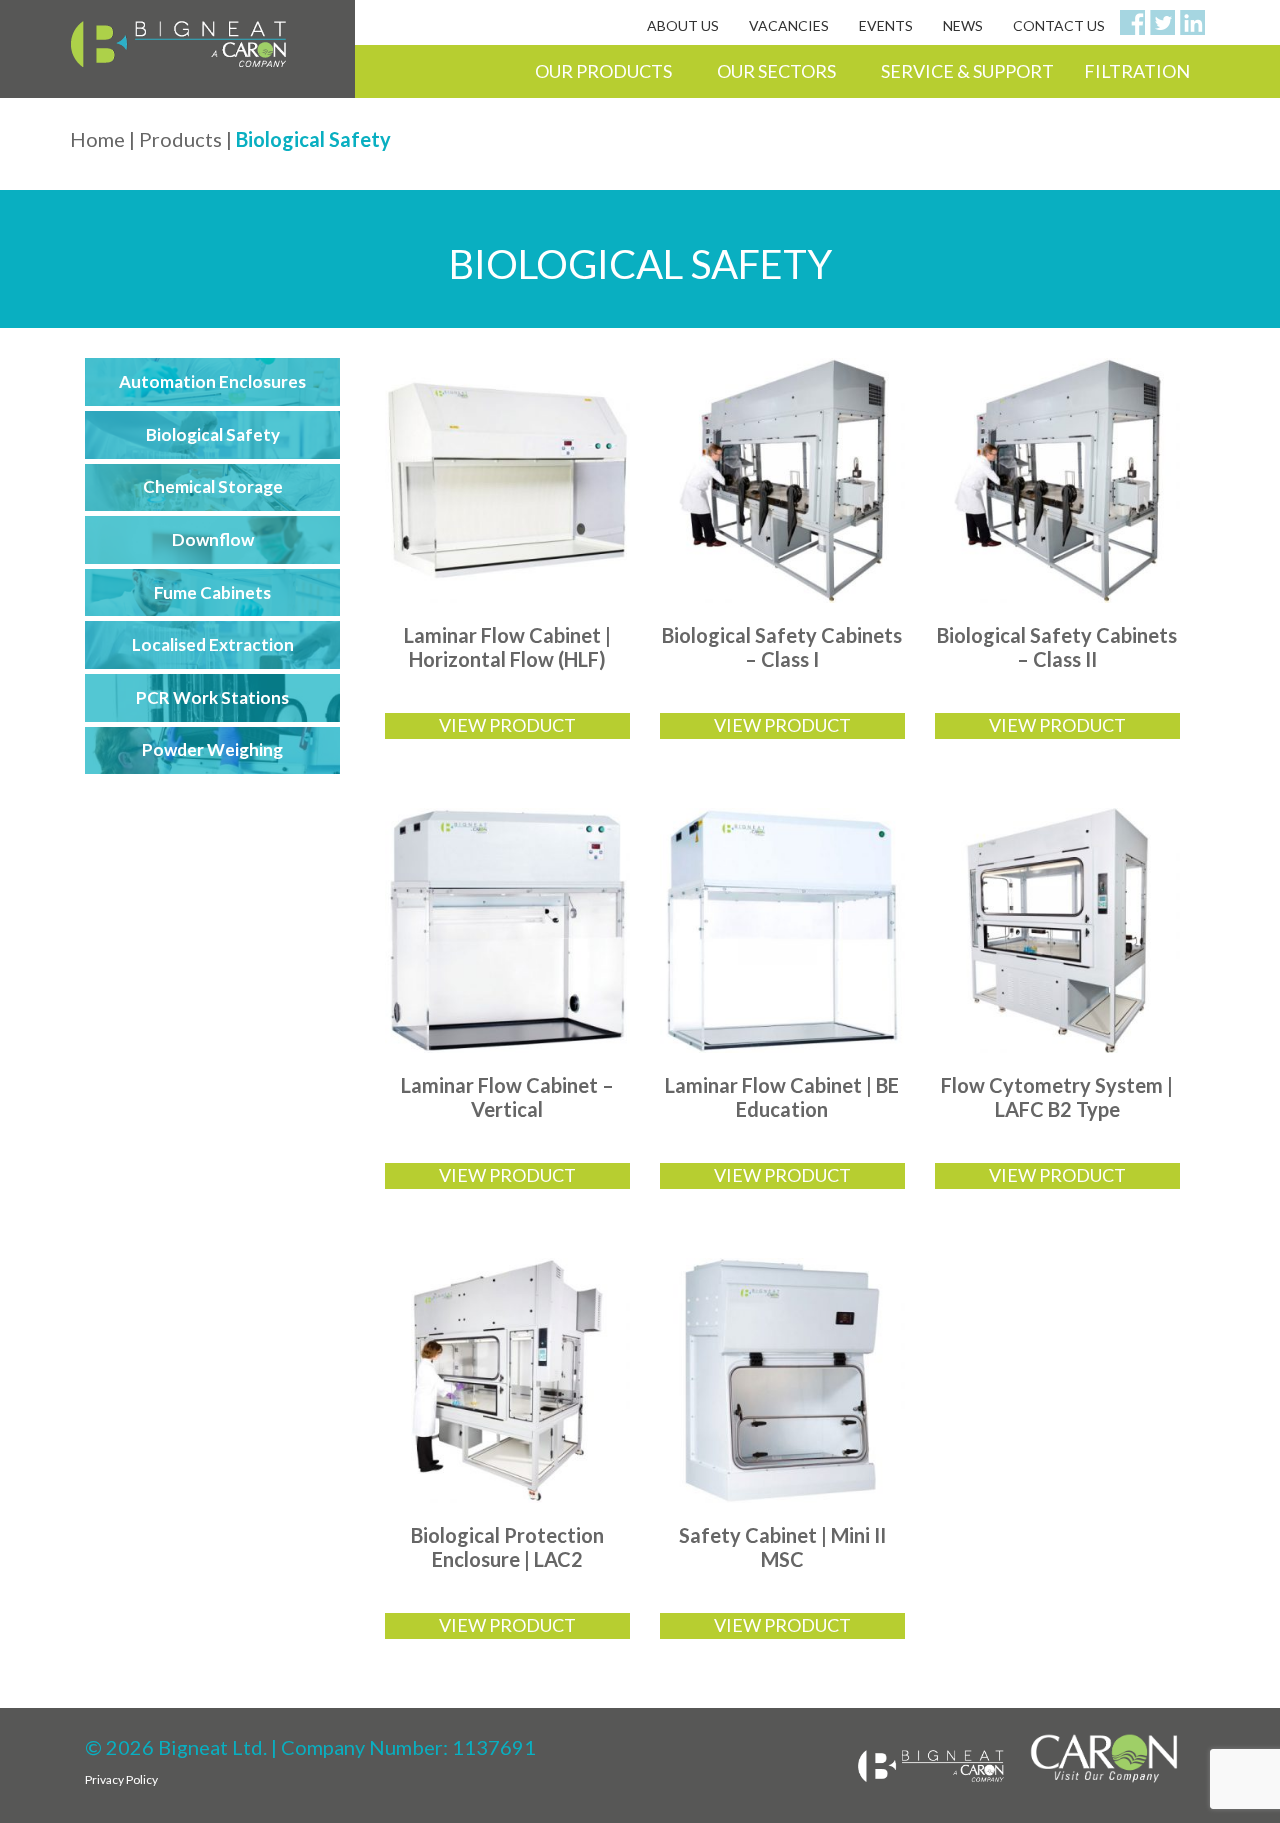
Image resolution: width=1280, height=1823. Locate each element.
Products (180, 139)
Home (97, 139)
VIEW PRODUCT (507, 725)
